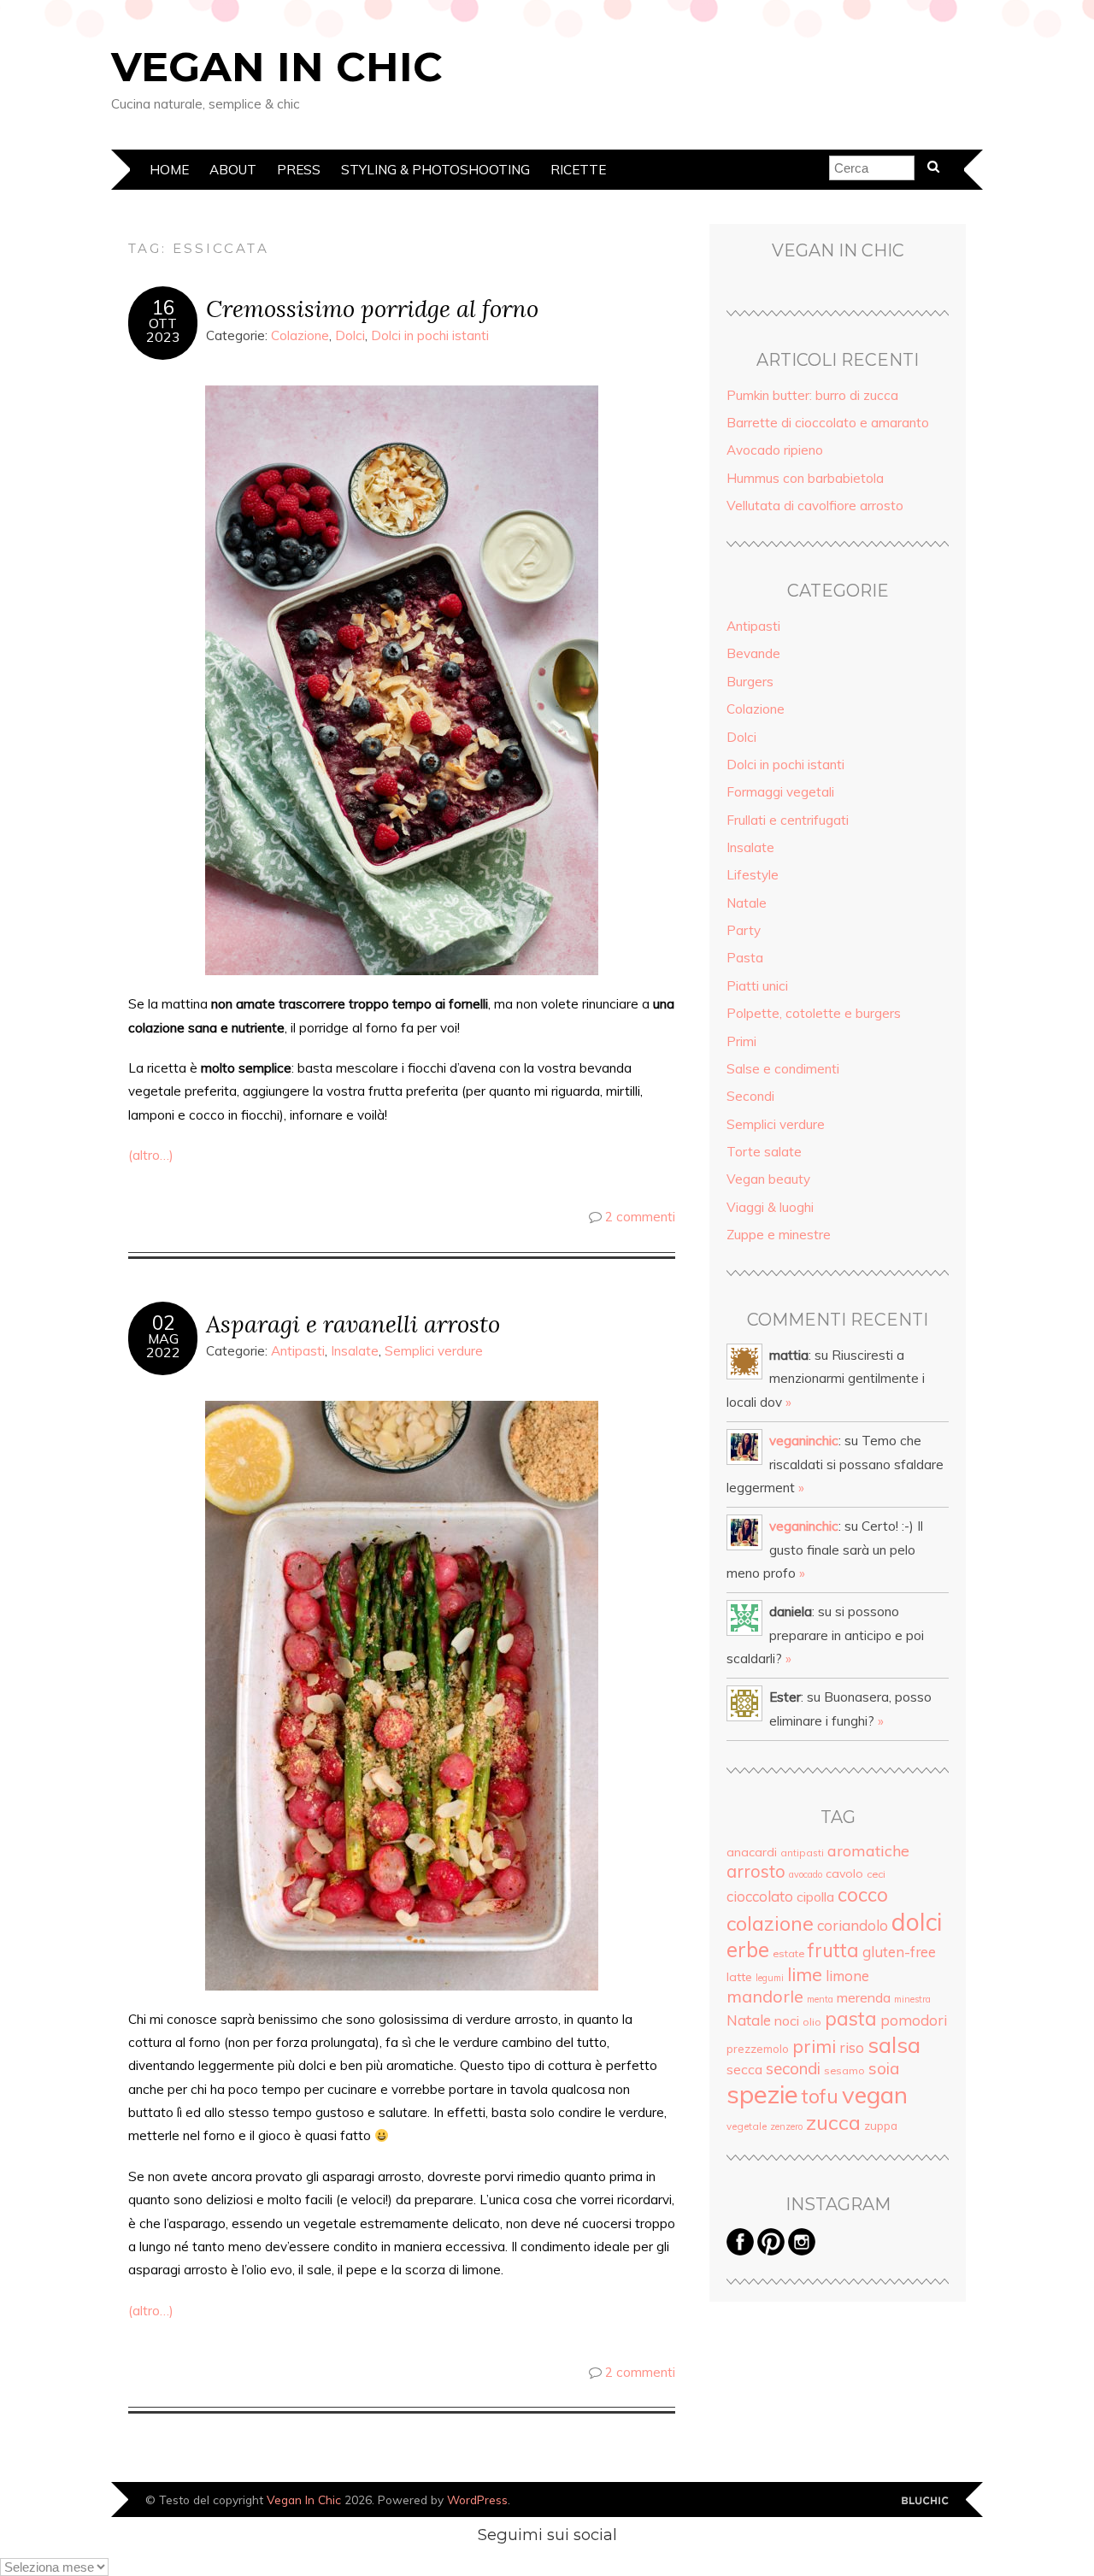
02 (163, 1323)
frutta (833, 1950)
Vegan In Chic (277, 67)
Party (744, 930)
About (233, 170)
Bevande (753, 653)
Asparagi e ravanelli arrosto (353, 1323)
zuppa (881, 2126)
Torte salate (764, 1152)
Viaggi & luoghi (770, 1207)
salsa (894, 2044)
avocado (806, 1874)
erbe (748, 1950)
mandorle (765, 1996)
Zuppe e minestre (779, 1235)
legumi (770, 1978)
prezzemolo (758, 2049)
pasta (851, 2019)
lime (805, 1974)
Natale (747, 903)
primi (814, 2046)
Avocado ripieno (775, 450)
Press (299, 170)
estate (788, 1953)
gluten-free (899, 1952)
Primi (741, 1041)
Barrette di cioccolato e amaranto (828, 423)
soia (884, 2068)
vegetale (747, 2126)
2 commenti (640, 1217)
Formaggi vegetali (780, 792)
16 (163, 308)
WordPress (477, 2500)
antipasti (802, 1853)
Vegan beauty (768, 1179)
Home (169, 170)
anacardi (752, 1852)
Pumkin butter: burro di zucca (812, 395)
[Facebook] (740, 2251)
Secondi (750, 1096)
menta (820, 1999)
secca (744, 2069)
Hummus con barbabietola (805, 478)
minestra (912, 1999)
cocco (863, 1894)
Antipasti (298, 1351)
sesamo (844, 2070)
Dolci (350, 335)
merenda (864, 1997)
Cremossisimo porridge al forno (372, 308)
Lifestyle (753, 875)
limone (847, 1976)
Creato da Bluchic (925, 2501)
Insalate (355, 1351)
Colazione (300, 335)
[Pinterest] (771, 2251)
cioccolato (760, 1896)
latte (739, 1977)
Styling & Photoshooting (435, 170)
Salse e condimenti (783, 1069)
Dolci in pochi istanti (430, 335)
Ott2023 (163, 330)
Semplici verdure (434, 1351)
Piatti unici (757, 986)
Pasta (745, 958)
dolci (917, 1922)
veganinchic (804, 1441)
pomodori (914, 2020)
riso (852, 2047)
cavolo (844, 1873)
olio (812, 2022)
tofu (820, 2096)
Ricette (578, 170)
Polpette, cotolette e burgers (814, 1013)
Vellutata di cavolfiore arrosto (815, 506)
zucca (833, 2122)
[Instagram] (802, 2251)
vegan (875, 2094)
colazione (770, 1923)
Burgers (750, 682)
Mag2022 (163, 1345)
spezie (762, 2094)
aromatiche (868, 1850)
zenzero (786, 2126)
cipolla (815, 1897)
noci (787, 2020)
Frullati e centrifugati (788, 820)
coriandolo (853, 1925)
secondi (793, 2068)
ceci (876, 1874)
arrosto (756, 1871)
